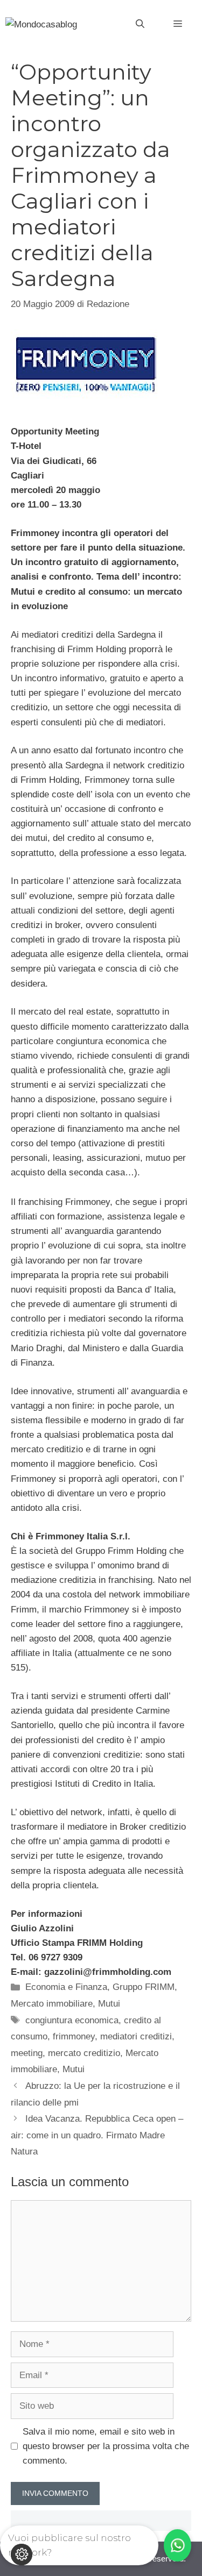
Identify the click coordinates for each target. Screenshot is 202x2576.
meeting (27, 2053)
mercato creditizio (84, 2053)
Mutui (109, 2004)
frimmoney (74, 2036)
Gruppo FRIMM (144, 1987)
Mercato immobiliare (52, 2004)
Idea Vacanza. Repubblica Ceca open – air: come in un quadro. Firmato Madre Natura (97, 2135)
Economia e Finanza (66, 1987)
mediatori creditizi (136, 2036)
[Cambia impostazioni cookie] (22, 2554)
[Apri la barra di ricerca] (140, 24)
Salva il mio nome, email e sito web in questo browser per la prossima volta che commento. (106, 2446)
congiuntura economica (72, 2020)
